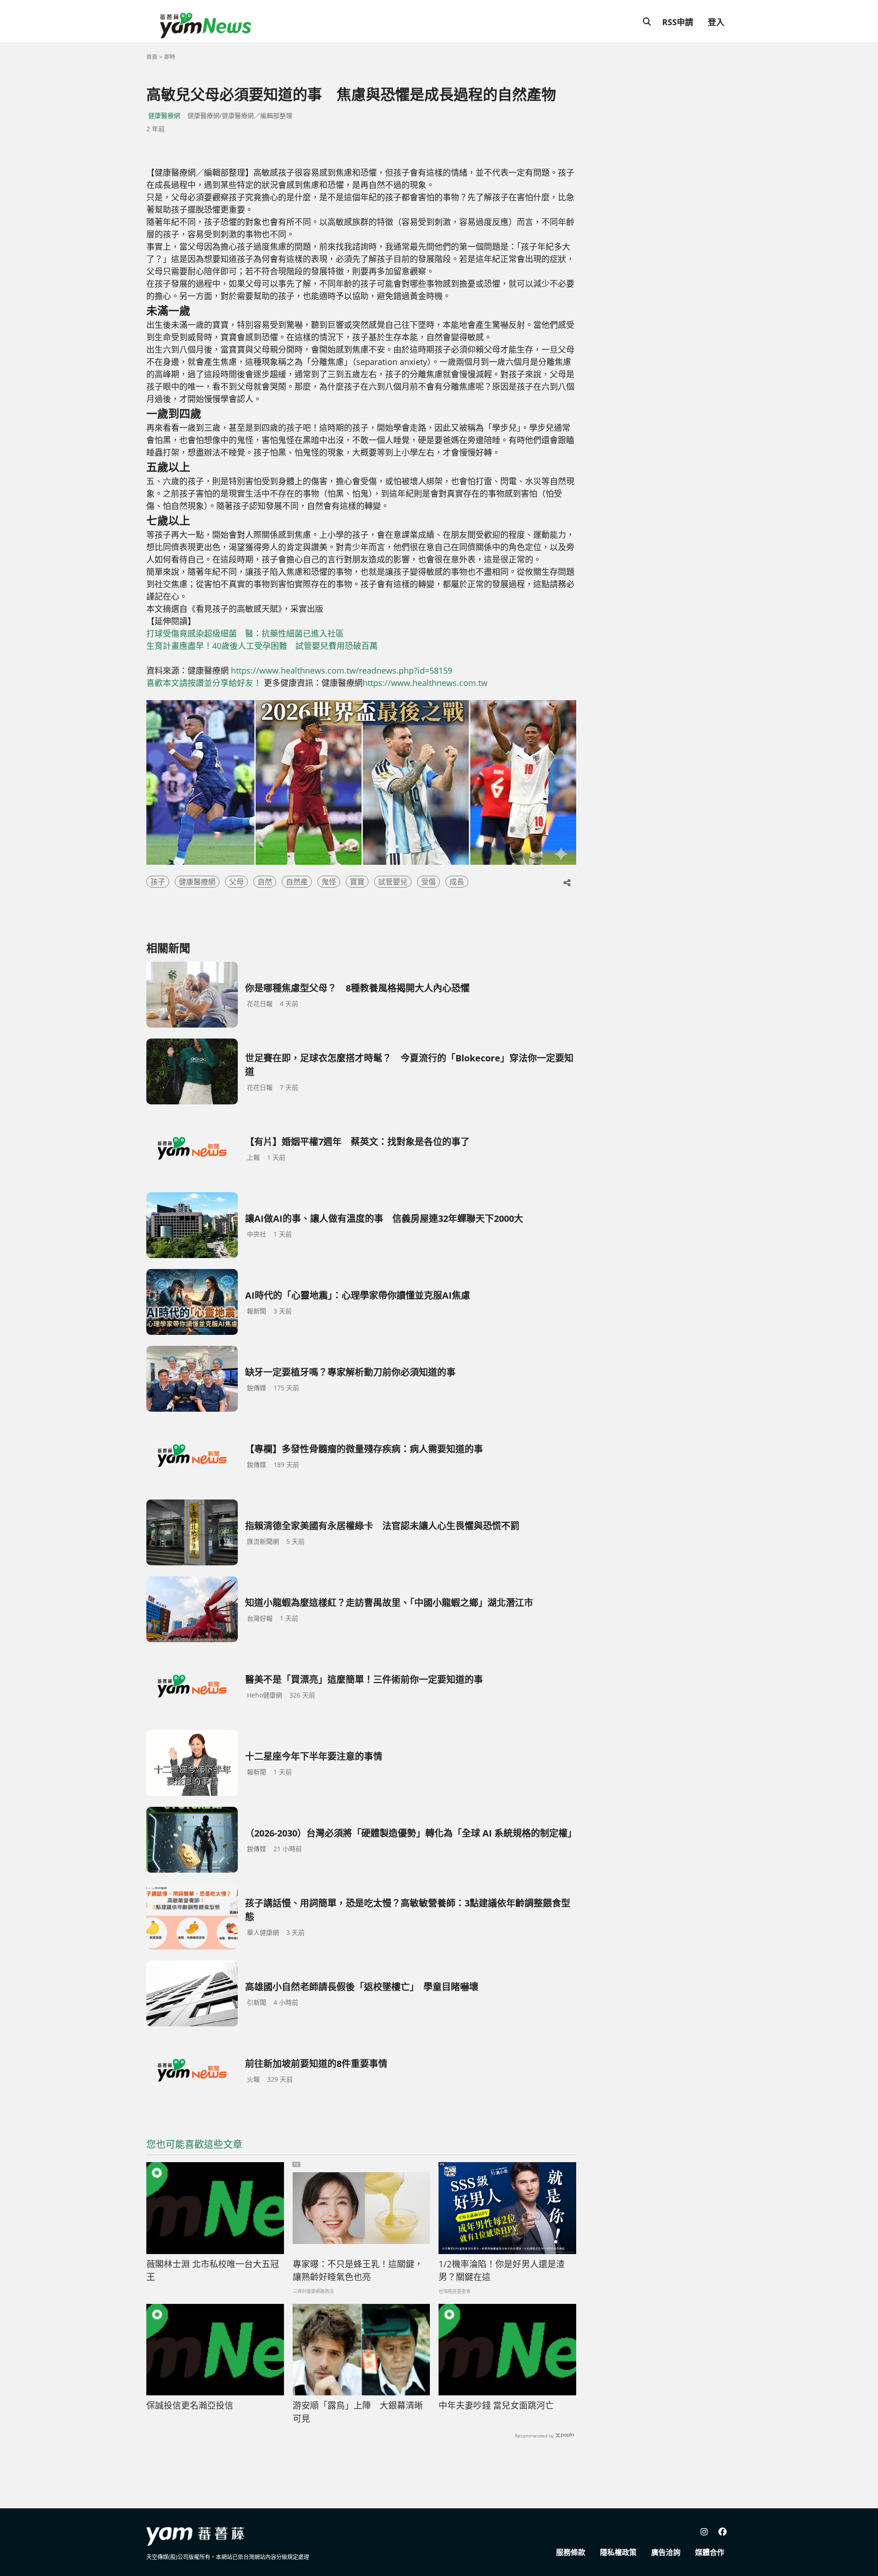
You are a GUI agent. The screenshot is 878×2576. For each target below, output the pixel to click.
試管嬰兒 (393, 882)
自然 (265, 882)
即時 (170, 57)
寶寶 (357, 882)
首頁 (152, 57)
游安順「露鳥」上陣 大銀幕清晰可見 (358, 2412)
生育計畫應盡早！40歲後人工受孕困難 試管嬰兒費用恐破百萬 (266, 646)
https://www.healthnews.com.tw (425, 683)
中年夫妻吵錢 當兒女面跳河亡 (496, 2405)
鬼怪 (329, 882)
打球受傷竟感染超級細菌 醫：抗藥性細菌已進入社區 (245, 633)
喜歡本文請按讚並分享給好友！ (204, 683)
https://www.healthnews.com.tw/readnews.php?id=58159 (342, 670)
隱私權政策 (618, 2552)
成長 (457, 882)
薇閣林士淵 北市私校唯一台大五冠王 (213, 2271)
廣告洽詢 (666, 2552)
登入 (716, 22)
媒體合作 (710, 2552)
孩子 (158, 882)
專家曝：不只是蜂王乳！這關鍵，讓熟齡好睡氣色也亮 (358, 2271)
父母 (236, 882)
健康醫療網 (164, 115)
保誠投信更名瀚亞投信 (190, 2405)
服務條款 (571, 2552)
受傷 (428, 882)
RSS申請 (678, 22)
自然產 (297, 882)
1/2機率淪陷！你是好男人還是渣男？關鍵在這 (502, 2271)
